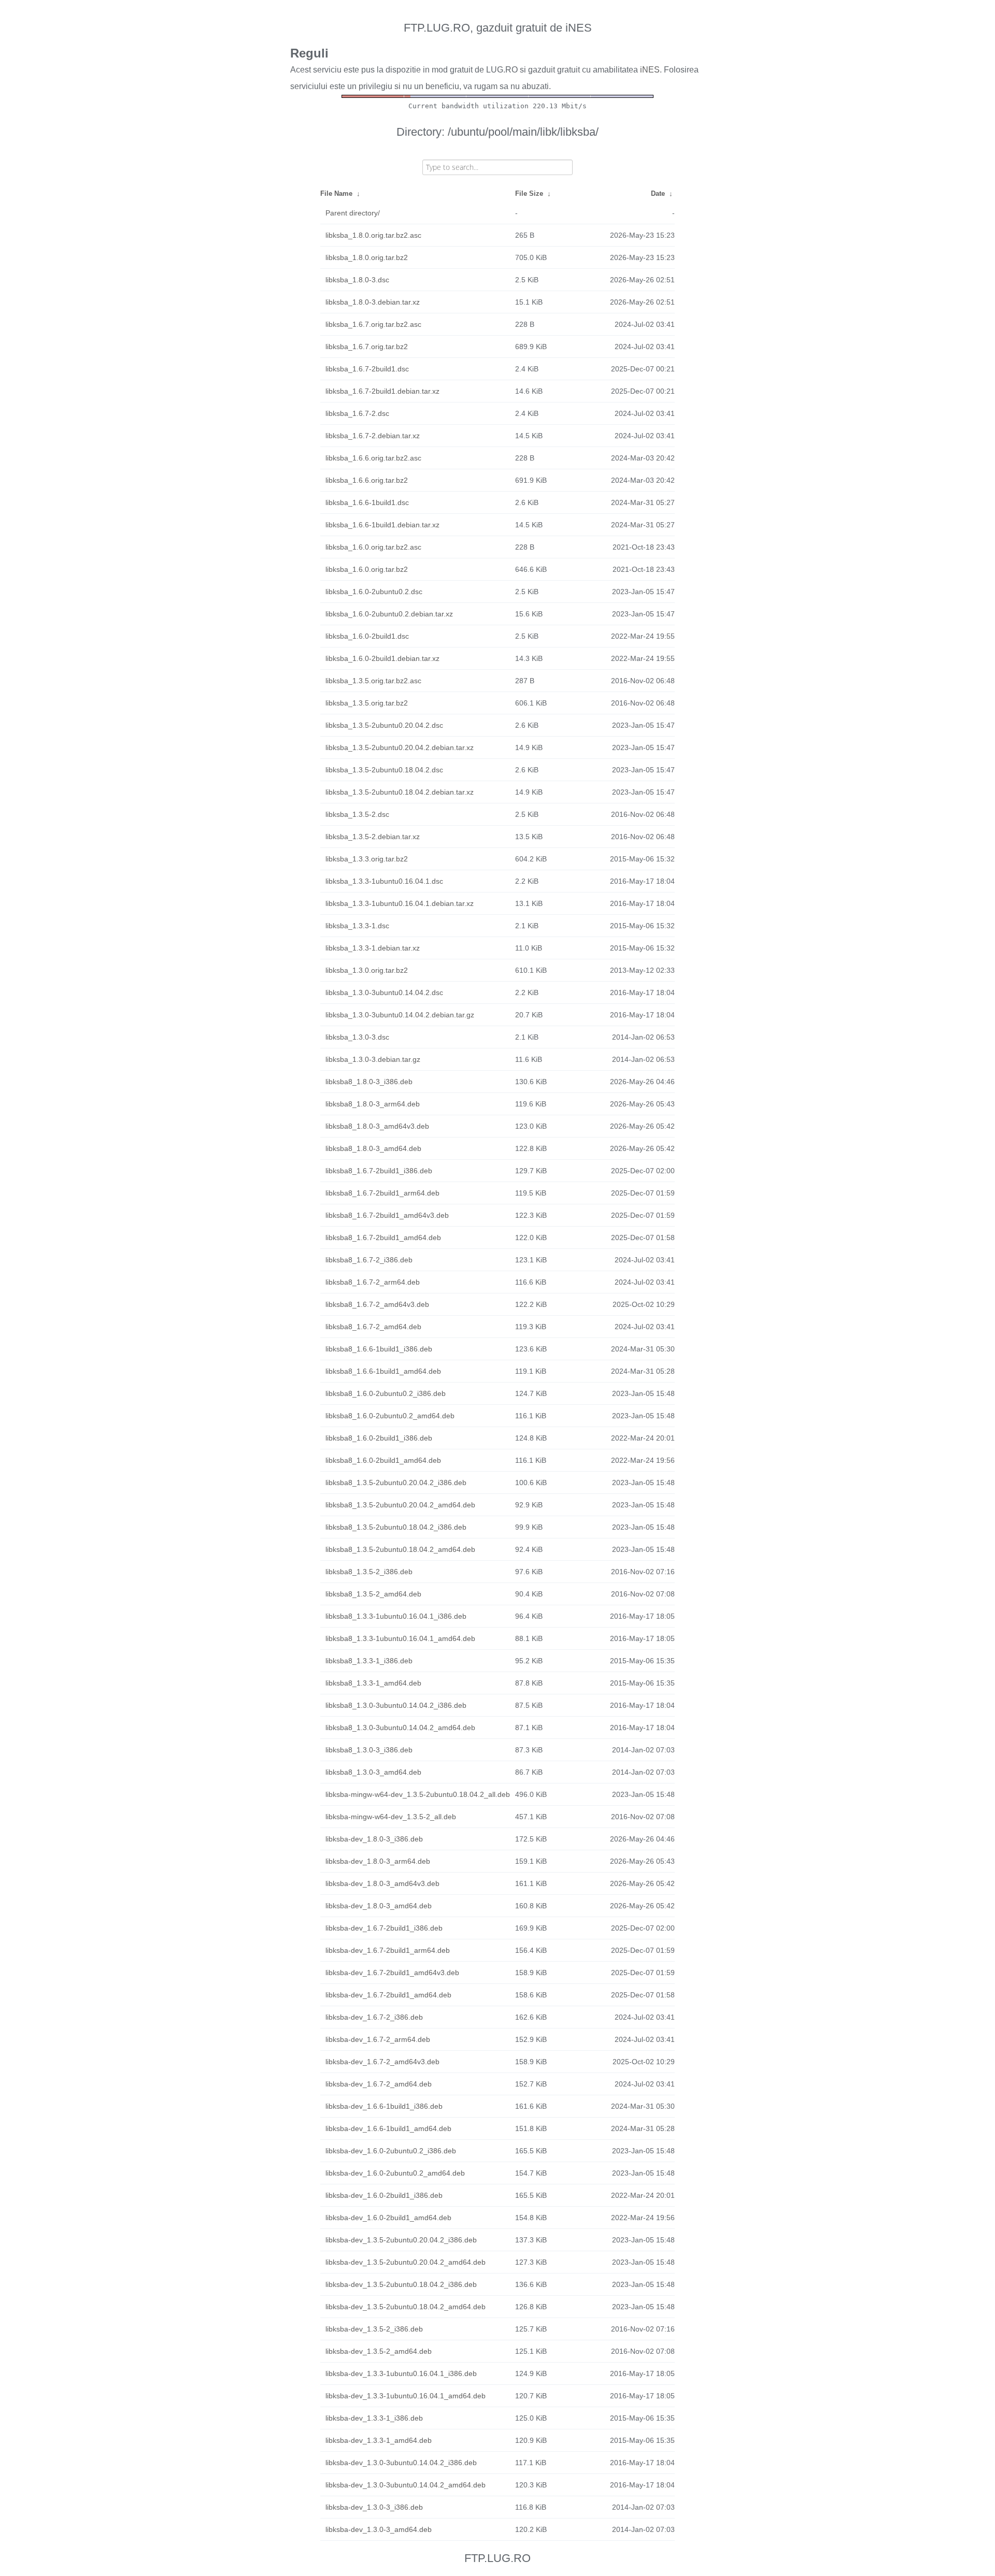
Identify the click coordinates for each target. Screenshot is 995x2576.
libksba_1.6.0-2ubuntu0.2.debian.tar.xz (389, 614)
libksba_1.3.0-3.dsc (357, 1037)
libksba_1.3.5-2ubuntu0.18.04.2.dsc (384, 770)
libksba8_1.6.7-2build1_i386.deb (379, 1171)
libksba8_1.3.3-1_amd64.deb (373, 1683)
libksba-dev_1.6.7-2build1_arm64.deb (388, 1950)
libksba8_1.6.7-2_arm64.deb (373, 1282)
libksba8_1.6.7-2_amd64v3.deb (377, 1304)
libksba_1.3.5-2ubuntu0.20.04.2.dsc (384, 725)
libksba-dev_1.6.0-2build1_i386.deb (384, 2195)
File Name (336, 193)
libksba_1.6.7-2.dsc (357, 413)
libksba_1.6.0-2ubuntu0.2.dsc (374, 592)
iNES (650, 70)
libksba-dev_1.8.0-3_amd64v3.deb (382, 1883)
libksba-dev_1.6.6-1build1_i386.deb (384, 2106)
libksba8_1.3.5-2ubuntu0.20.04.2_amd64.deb (400, 1505)
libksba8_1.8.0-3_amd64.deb (373, 1148)
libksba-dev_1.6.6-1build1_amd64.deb (388, 2128)
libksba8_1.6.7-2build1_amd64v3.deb (387, 1215)
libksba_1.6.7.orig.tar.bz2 (367, 347)
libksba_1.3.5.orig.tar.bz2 (367, 703)
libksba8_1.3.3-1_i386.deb (369, 1661)
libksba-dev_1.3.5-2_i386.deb (374, 2329)
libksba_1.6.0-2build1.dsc (367, 636)
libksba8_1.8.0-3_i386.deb (369, 1082)
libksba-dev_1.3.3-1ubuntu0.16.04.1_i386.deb (401, 2373)
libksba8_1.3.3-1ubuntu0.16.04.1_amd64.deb (400, 1638)
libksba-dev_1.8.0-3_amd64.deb (379, 1906)
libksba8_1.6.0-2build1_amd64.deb (383, 1460)
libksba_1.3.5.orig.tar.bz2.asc (373, 681)
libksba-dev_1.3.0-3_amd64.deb (379, 2529)
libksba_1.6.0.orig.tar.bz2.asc (373, 547)
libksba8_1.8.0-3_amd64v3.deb (377, 1126)
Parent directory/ (353, 213)
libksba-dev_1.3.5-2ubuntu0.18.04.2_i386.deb (401, 2284)
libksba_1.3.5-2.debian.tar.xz (373, 837)
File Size (529, 193)
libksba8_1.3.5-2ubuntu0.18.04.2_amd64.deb (400, 1549)
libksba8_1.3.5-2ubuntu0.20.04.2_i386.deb (396, 1483)
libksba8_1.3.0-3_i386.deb (369, 1750)
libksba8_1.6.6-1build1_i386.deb (379, 1349)
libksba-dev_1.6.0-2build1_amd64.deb (388, 2218)
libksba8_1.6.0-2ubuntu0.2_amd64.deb (390, 1416)
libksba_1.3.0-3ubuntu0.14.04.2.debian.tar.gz (400, 1015)
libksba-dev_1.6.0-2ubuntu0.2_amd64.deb (395, 2173)
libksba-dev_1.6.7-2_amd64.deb (379, 2084)
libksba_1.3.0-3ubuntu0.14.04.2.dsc (384, 992)
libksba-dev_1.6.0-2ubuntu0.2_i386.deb (391, 2151)
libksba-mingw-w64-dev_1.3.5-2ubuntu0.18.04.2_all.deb (418, 1794)
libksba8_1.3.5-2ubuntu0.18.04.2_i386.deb (396, 1527)
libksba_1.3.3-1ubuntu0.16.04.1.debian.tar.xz (400, 903)
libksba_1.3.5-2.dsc (357, 814)
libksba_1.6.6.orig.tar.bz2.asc (373, 458)
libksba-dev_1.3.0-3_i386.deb (374, 2507)
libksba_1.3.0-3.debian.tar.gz (373, 1059)
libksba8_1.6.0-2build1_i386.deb (379, 1438)
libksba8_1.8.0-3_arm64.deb (373, 1104)
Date (658, 193)
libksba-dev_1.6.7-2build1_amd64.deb (388, 1995)
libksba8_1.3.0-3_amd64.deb (373, 1772)
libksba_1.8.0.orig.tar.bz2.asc (373, 235)
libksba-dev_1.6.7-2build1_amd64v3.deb (392, 1973)
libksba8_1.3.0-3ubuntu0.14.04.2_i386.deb (396, 1705)
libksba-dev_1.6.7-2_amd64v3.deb (382, 2062)
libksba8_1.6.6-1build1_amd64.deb (383, 1371)
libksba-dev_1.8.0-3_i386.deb (374, 1839)
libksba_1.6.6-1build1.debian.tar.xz (382, 525)
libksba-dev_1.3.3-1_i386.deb (374, 2418)
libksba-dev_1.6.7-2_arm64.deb (378, 2039)
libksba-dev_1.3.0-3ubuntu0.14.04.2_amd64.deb (406, 2485)
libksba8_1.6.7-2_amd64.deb (373, 1327)
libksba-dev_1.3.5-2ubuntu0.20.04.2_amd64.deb (406, 2262)
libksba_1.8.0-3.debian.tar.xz (373, 302)
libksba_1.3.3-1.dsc (357, 926)
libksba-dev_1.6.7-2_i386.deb (374, 2017)
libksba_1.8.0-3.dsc (357, 280)
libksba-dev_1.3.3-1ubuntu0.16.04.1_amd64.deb (406, 2396)
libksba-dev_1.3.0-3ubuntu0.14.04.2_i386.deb (401, 2463)
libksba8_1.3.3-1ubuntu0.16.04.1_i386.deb (396, 1616)
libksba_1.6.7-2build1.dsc (367, 369)
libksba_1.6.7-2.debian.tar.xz (373, 436)
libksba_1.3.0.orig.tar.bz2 (367, 970)
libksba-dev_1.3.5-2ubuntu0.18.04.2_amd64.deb (406, 2307)
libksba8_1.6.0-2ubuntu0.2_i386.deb (386, 1393)
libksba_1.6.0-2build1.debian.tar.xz (382, 658)
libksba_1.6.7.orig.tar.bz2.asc (373, 324)
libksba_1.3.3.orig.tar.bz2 (367, 859)
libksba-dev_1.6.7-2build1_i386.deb (384, 1928)
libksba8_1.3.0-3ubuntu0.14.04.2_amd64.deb (400, 1728)
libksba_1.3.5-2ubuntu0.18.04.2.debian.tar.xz (400, 792)
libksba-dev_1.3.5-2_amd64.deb (379, 2351)
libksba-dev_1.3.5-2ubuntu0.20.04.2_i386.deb (401, 2240)
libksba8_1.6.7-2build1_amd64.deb (383, 1237)
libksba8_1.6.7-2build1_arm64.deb (382, 1193)
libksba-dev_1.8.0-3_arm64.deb (378, 1861)
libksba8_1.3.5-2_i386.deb (369, 1572)
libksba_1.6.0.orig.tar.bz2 (367, 569)
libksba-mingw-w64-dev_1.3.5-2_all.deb (391, 1817)
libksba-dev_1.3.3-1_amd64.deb (379, 2440)
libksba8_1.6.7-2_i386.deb (369, 1260)
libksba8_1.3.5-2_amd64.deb (373, 1594)
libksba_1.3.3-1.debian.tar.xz (373, 948)
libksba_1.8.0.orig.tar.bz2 (367, 257)
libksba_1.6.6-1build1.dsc (367, 502)
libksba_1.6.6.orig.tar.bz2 (367, 480)
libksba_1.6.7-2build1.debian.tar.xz (382, 391)
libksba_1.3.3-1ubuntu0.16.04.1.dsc (384, 881)
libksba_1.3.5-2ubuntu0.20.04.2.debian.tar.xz (400, 747)
